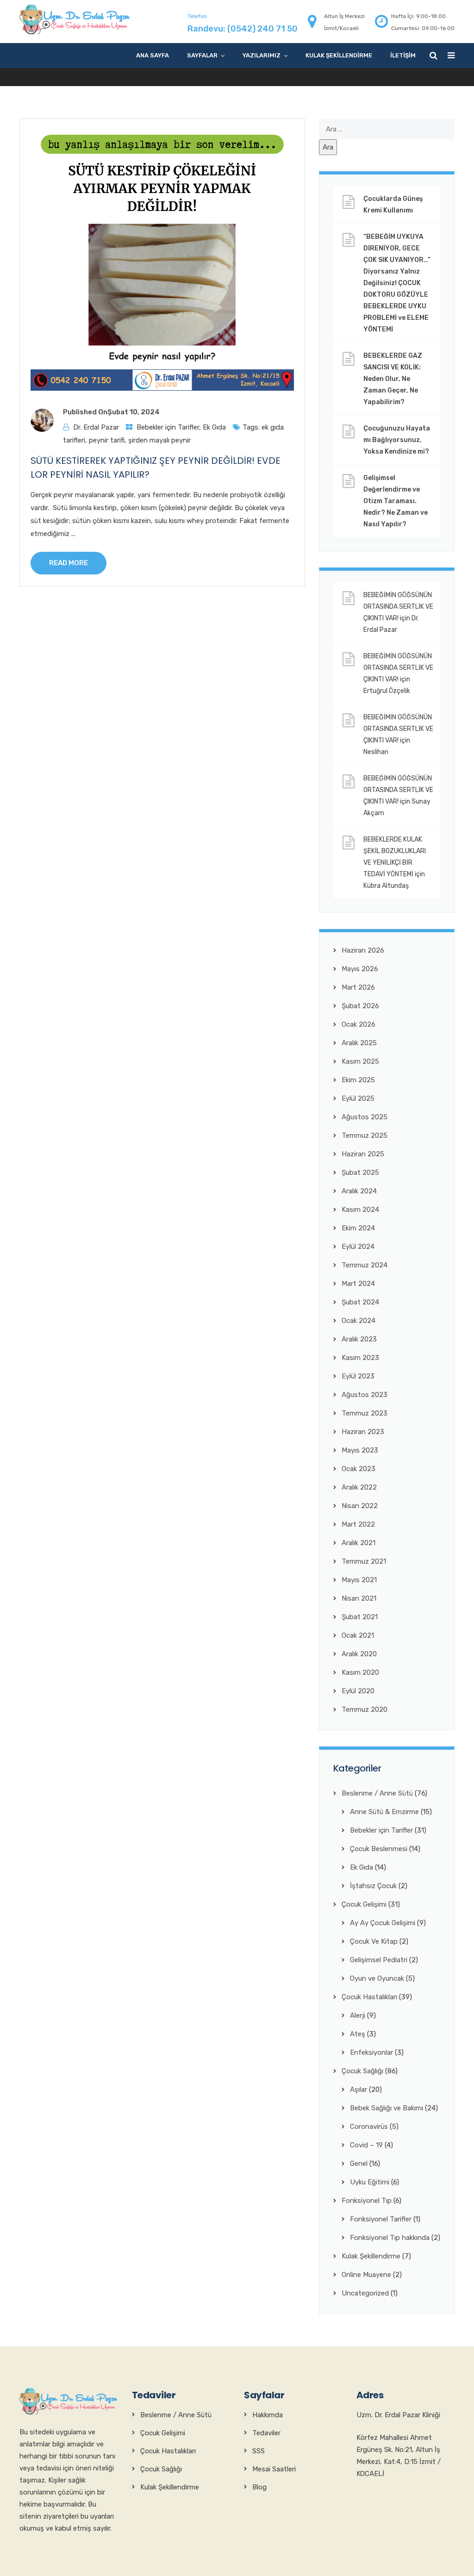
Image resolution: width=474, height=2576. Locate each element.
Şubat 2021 (360, 1617)
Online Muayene (366, 2275)
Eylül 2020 (358, 1691)
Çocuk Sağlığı (362, 2071)
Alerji (358, 2015)
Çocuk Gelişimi (364, 1904)
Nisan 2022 (360, 1506)
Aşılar (359, 2089)
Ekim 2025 (358, 1080)
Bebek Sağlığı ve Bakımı (387, 2108)
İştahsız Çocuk (373, 1886)
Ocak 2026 (359, 1024)
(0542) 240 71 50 (262, 29)
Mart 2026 (358, 987)
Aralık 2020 (359, 1654)
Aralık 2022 (359, 1487)
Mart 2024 (358, 1284)
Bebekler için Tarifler (168, 427)
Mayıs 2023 (360, 1450)
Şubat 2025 (360, 1173)
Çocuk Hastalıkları (369, 1997)
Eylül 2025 (358, 1098)
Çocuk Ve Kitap (374, 1941)
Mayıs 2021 (359, 1580)
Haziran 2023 (363, 1432)
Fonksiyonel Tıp (367, 2201)
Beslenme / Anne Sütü (377, 1793)
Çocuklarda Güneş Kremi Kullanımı (393, 205)
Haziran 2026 (363, 950)
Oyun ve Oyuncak (377, 1978)
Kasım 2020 (360, 1672)
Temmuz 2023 (365, 1413)
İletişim (403, 55)
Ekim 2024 (358, 1228)
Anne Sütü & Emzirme (384, 1812)
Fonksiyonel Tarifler (381, 2219)
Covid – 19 (366, 2145)
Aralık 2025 (359, 1043)
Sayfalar (202, 55)
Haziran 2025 (363, 1154)
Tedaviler (266, 2433)
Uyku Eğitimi (370, 2182)
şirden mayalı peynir (159, 440)
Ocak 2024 (359, 1321)
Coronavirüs (369, 2127)
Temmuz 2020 (365, 1709)
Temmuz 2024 (365, 1265)
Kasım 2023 (360, 1358)
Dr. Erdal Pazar (96, 427)
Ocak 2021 (358, 1635)
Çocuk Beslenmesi (379, 1849)
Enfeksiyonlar (371, 2052)
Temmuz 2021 (364, 1561)
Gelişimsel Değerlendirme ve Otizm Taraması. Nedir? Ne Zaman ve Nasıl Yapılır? (396, 501)
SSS (259, 2451)
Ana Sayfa (153, 55)
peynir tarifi (107, 440)
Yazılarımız (262, 55)
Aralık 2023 (359, 1339)
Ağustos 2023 (365, 1395)
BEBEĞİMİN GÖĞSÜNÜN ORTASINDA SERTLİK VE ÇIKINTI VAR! (398, 607)
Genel (359, 2164)
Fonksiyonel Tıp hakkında (390, 2238)
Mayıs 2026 (360, 969)
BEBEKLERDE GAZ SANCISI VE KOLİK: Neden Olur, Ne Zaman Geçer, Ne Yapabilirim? (393, 379)
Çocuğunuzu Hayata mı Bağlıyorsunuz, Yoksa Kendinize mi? (397, 440)
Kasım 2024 (360, 1210)
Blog (259, 2487)
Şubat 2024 (360, 1302)
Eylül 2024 (358, 1247)
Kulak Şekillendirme (339, 55)
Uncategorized (365, 2293)
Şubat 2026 (360, 1006)
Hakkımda (268, 2415)
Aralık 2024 (359, 1191)
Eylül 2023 (358, 1376)
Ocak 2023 (359, 1469)
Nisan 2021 (359, 1598)
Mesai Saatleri (274, 2469)
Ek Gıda (214, 427)
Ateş (358, 2034)
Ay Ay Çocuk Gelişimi (383, 1923)
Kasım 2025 (360, 1061)
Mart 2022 (358, 1524)
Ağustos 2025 (365, 1117)
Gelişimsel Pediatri (379, 1960)
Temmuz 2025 (365, 1135)
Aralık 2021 (359, 1543)
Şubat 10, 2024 (134, 412)
